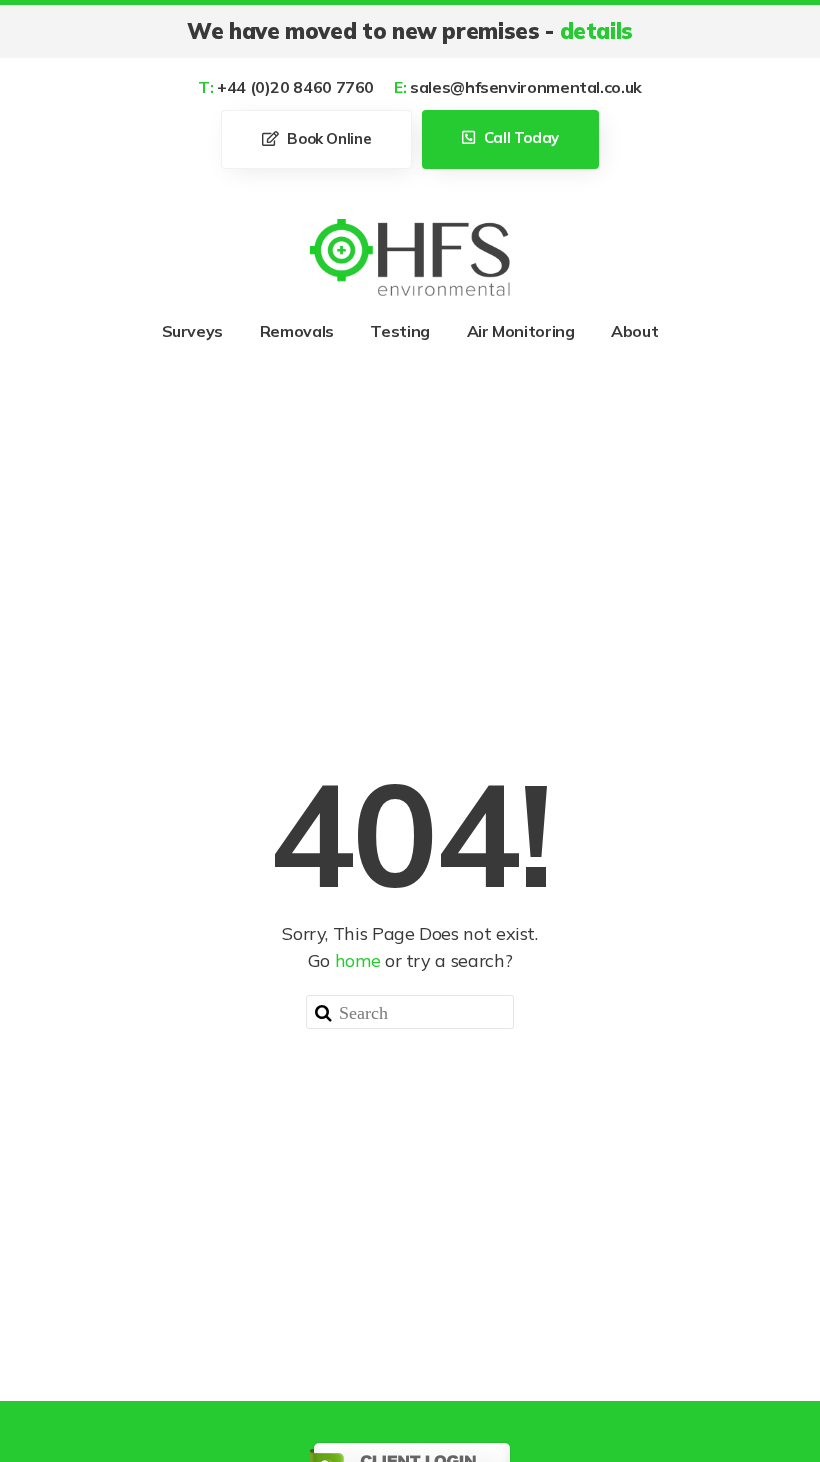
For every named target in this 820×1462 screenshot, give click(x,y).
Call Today (519, 137)
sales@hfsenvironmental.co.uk (518, 87)
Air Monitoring (521, 331)
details (596, 31)
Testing (399, 331)
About (634, 331)
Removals (297, 331)
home (358, 960)
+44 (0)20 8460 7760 (286, 87)
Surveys (192, 331)
